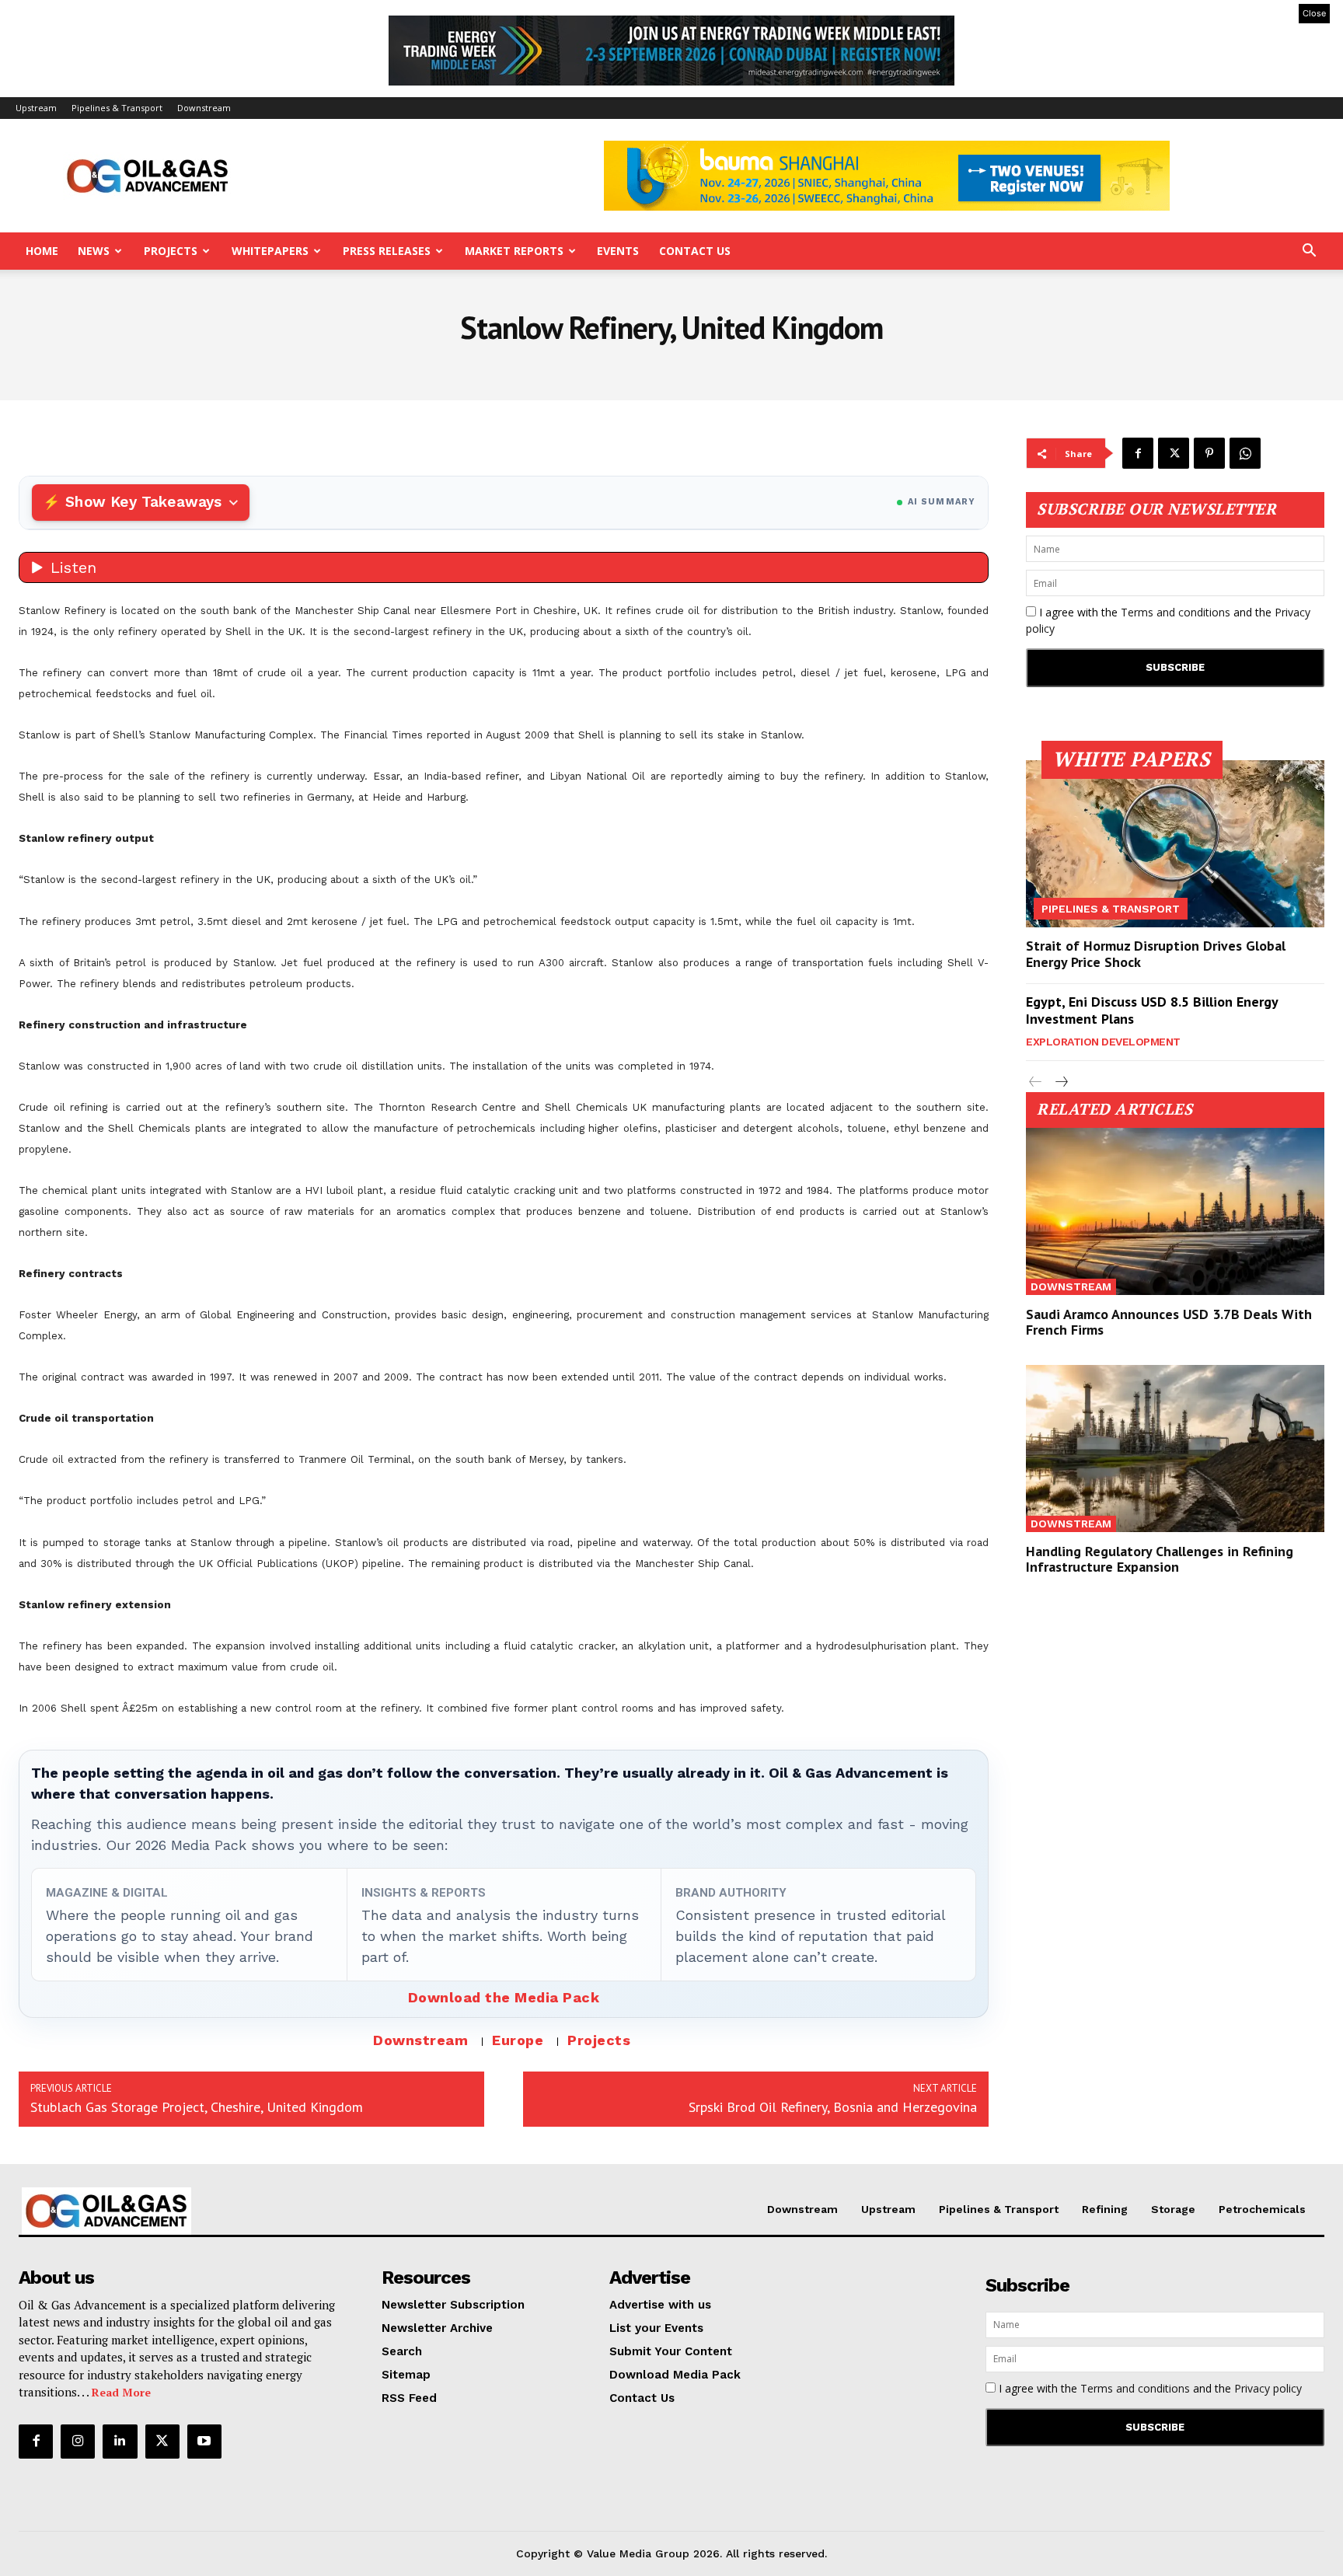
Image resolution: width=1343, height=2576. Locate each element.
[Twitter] (1174, 453)
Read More (121, 2392)
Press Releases (387, 251)
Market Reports (514, 251)
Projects (171, 251)
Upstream (36, 108)
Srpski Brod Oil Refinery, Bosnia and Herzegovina (833, 2107)
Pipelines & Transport (117, 108)
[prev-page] (1036, 1082)
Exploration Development (1103, 1042)
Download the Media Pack (504, 1997)
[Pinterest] (1209, 453)
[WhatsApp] (1245, 453)
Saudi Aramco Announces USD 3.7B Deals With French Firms (1169, 1322)
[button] (1309, 252)
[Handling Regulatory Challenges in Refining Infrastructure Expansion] (1175, 1449)
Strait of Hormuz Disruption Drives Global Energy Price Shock (1156, 954)
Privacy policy (1268, 2388)
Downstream (204, 108)
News (94, 251)
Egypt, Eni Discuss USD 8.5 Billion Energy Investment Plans (1152, 1010)
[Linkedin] (120, 2442)
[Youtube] (204, 2442)
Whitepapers (270, 251)
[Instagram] (78, 2442)
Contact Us (695, 251)
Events (618, 251)
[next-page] (1060, 1082)
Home (42, 251)
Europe (518, 2040)
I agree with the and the (1168, 620)
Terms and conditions (1176, 612)
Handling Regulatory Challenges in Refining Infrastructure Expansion (1160, 1559)
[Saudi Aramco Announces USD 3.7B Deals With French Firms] (1175, 1211)
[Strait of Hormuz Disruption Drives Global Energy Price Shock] (1175, 844)
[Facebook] (1138, 453)
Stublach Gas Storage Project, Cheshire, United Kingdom (197, 2107)
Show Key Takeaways (143, 502)
